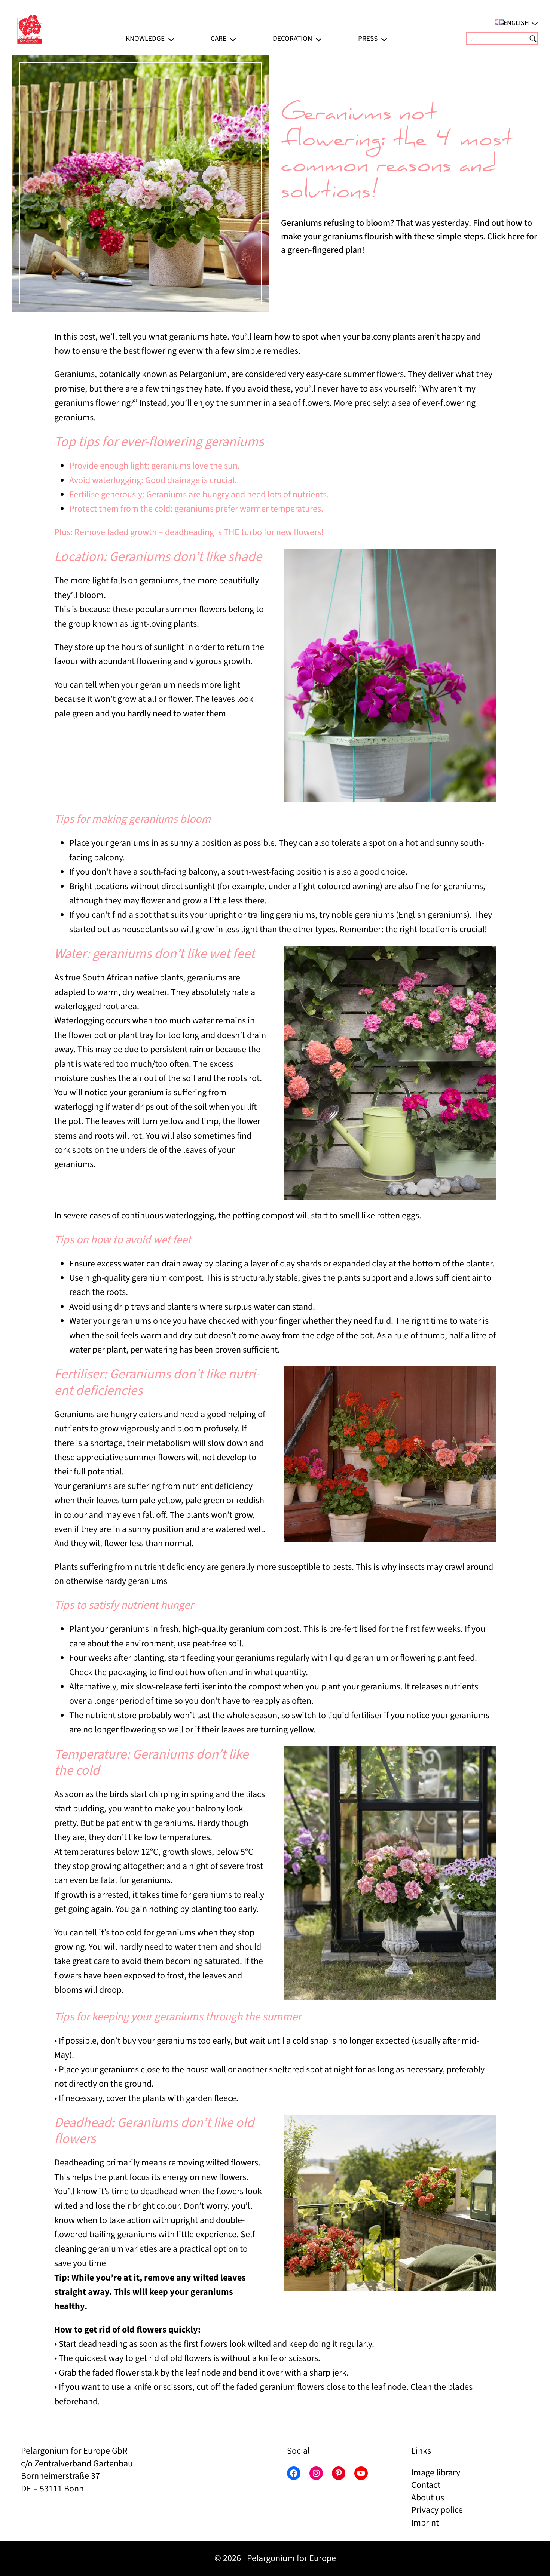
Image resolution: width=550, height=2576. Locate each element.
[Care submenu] (233, 38)
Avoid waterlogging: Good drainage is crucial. (153, 480)
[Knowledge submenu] (171, 38)
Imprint (425, 2523)
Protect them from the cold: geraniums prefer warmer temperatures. (196, 509)
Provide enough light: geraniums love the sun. (155, 466)
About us (428, 2498)
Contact (426, 2485)
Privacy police (437, 2510)
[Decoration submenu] (319, 38)
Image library (436, 2473)
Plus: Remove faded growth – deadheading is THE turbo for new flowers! (189, 532)
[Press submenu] (384, 38)
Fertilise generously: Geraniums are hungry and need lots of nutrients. (199, 495)
